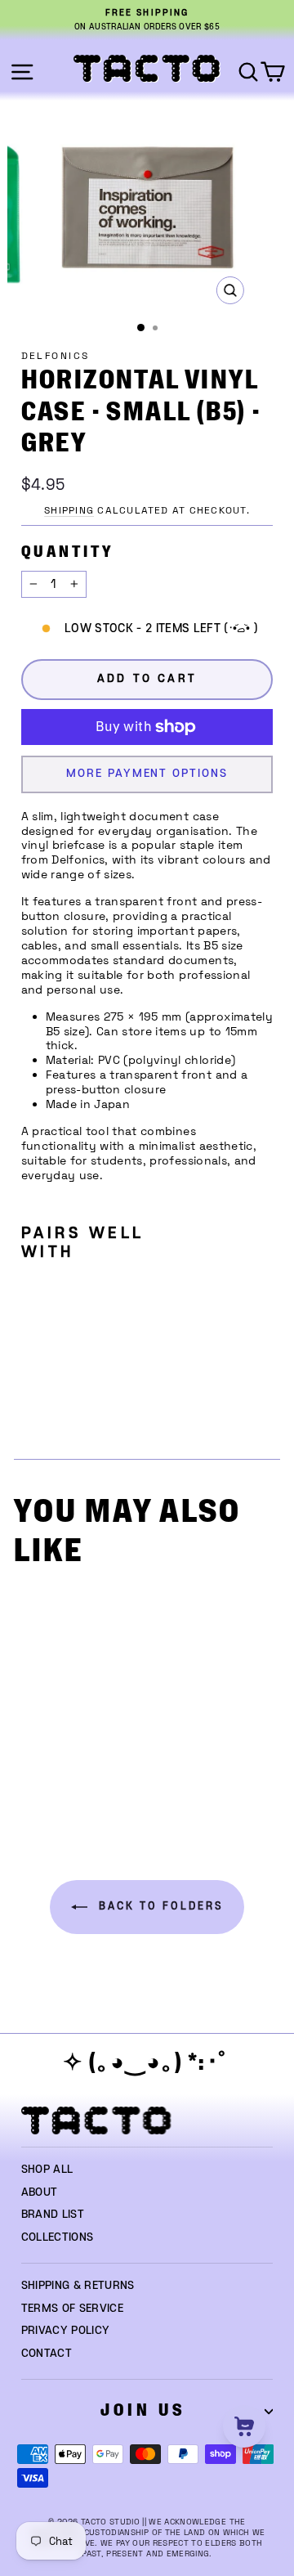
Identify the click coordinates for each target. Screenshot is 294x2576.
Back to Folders (159, 1907)
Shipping (69, 510)
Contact (47, 2354)
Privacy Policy (66, 2331)
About (40, 2192)
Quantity (67, 552)
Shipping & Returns (78, 2286)
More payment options (147, 774)
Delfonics (56, 356)
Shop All (47, 2170)
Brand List (53, 2215)
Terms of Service (73, 2309)
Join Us (143, 2410)
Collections (58, 2237)
